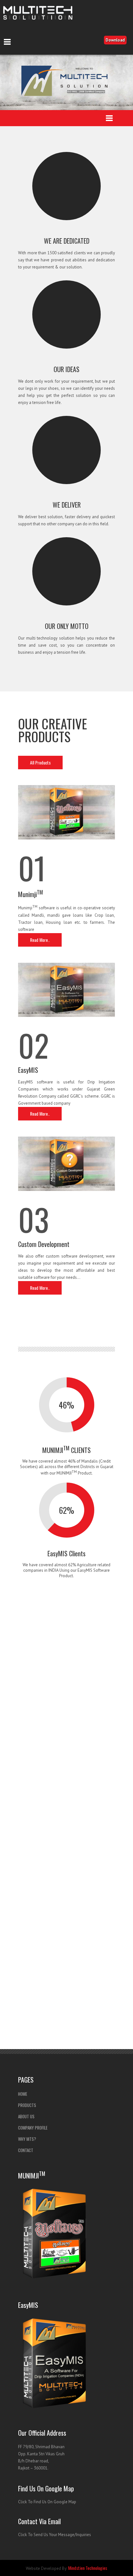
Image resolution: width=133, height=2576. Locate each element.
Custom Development (44, 1244)
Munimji (31, 894)
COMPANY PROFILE (33, 2128)
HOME (23, 2094)
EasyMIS (28, 1070)
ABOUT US (26, 2116)
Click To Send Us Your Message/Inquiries (55, 2535)
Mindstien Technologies (88, 2568)
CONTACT (26, 2150)
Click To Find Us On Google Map (47, 2502)
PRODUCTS (27, 2105)
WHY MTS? (27, 2139)
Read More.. (40, 940)
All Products (40, 762)
